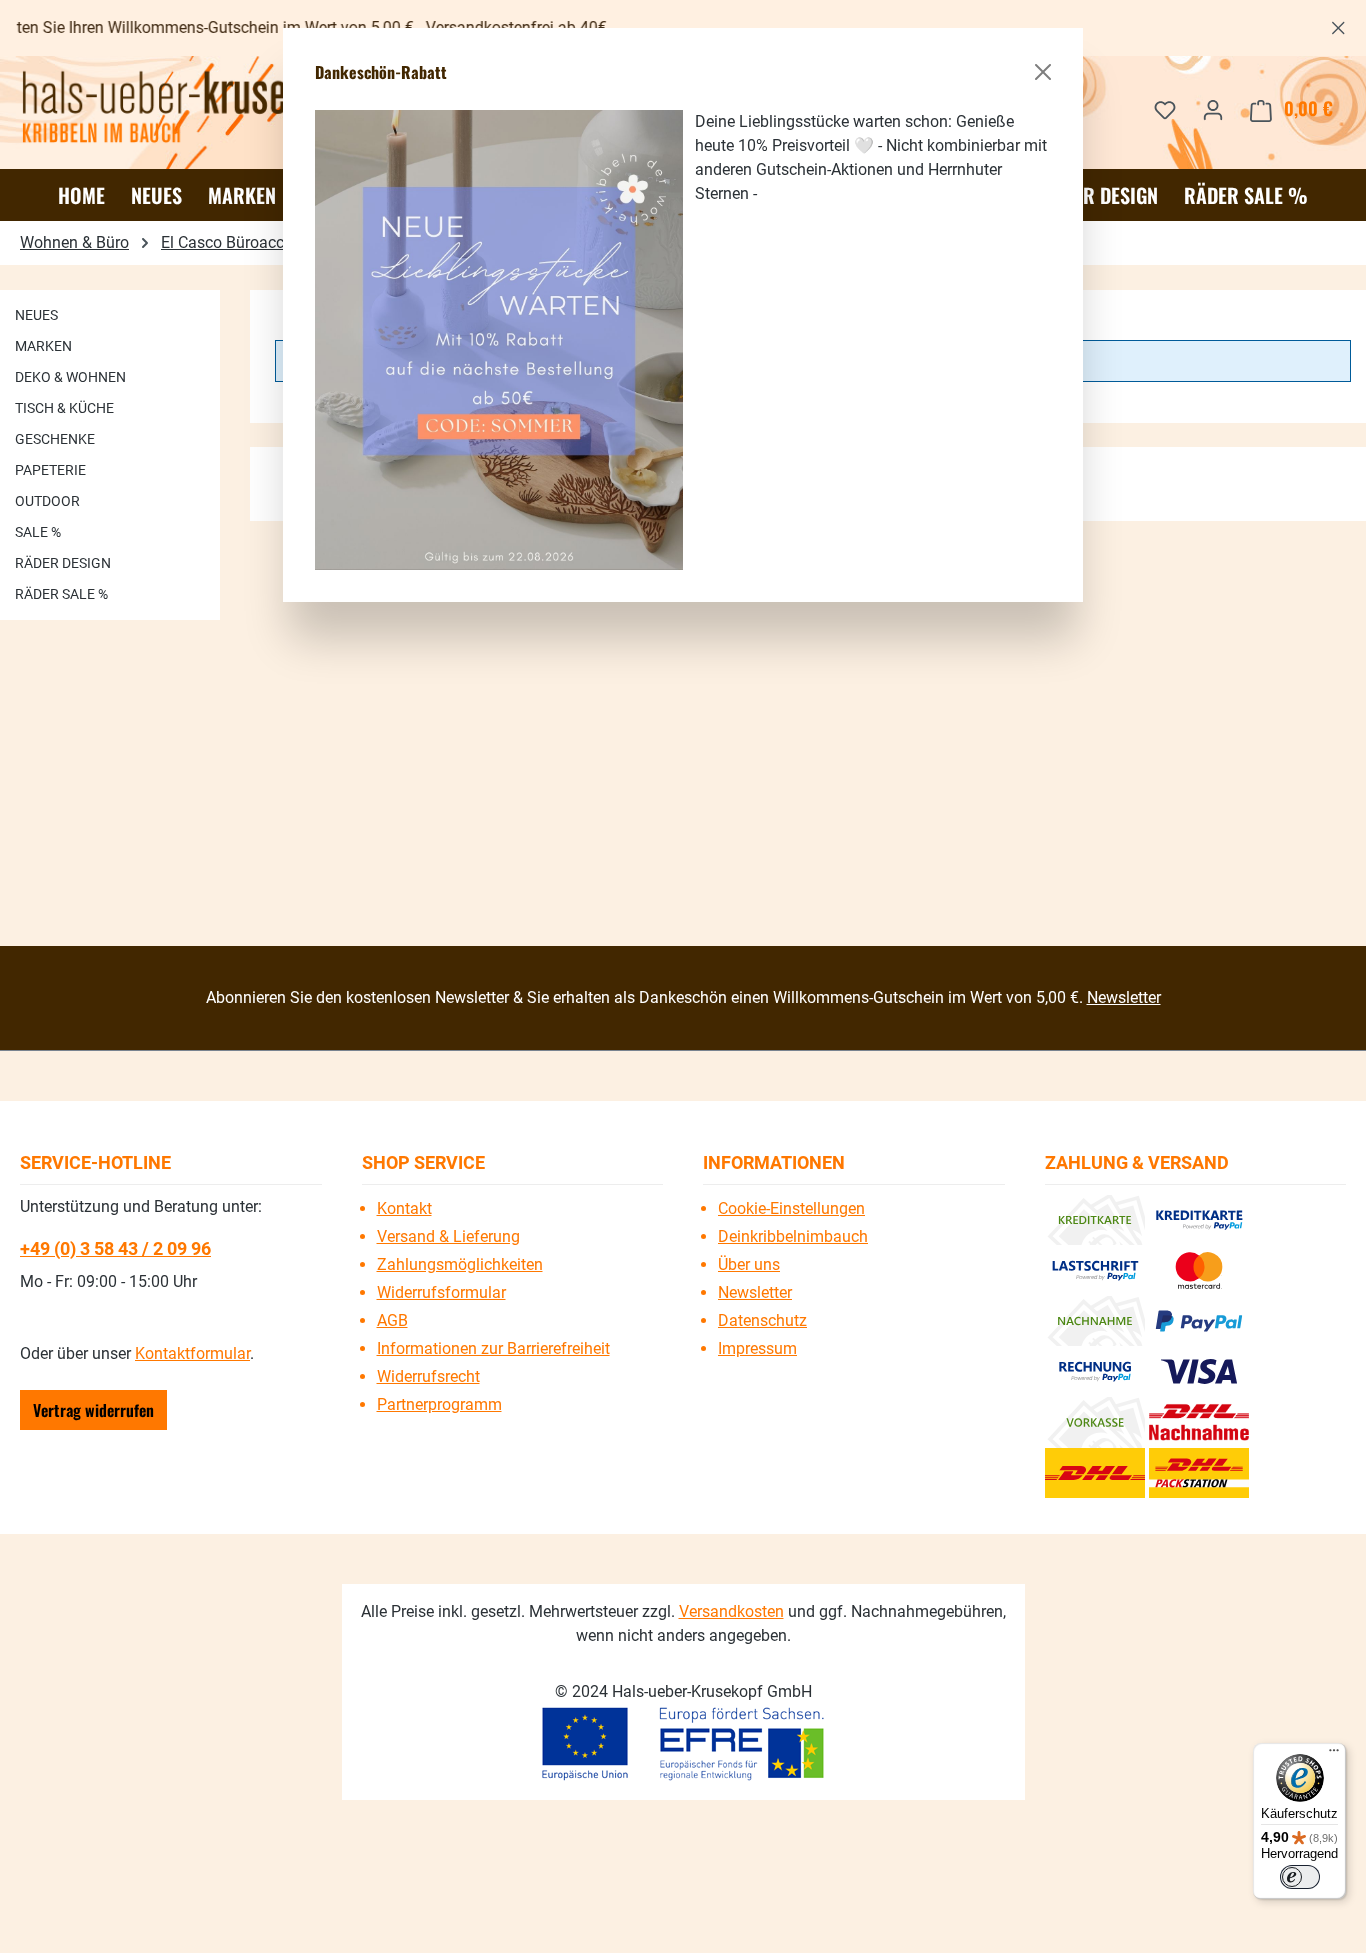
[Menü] (1334, 1755)
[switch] (1300, 1877)
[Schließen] (1043, 72)
